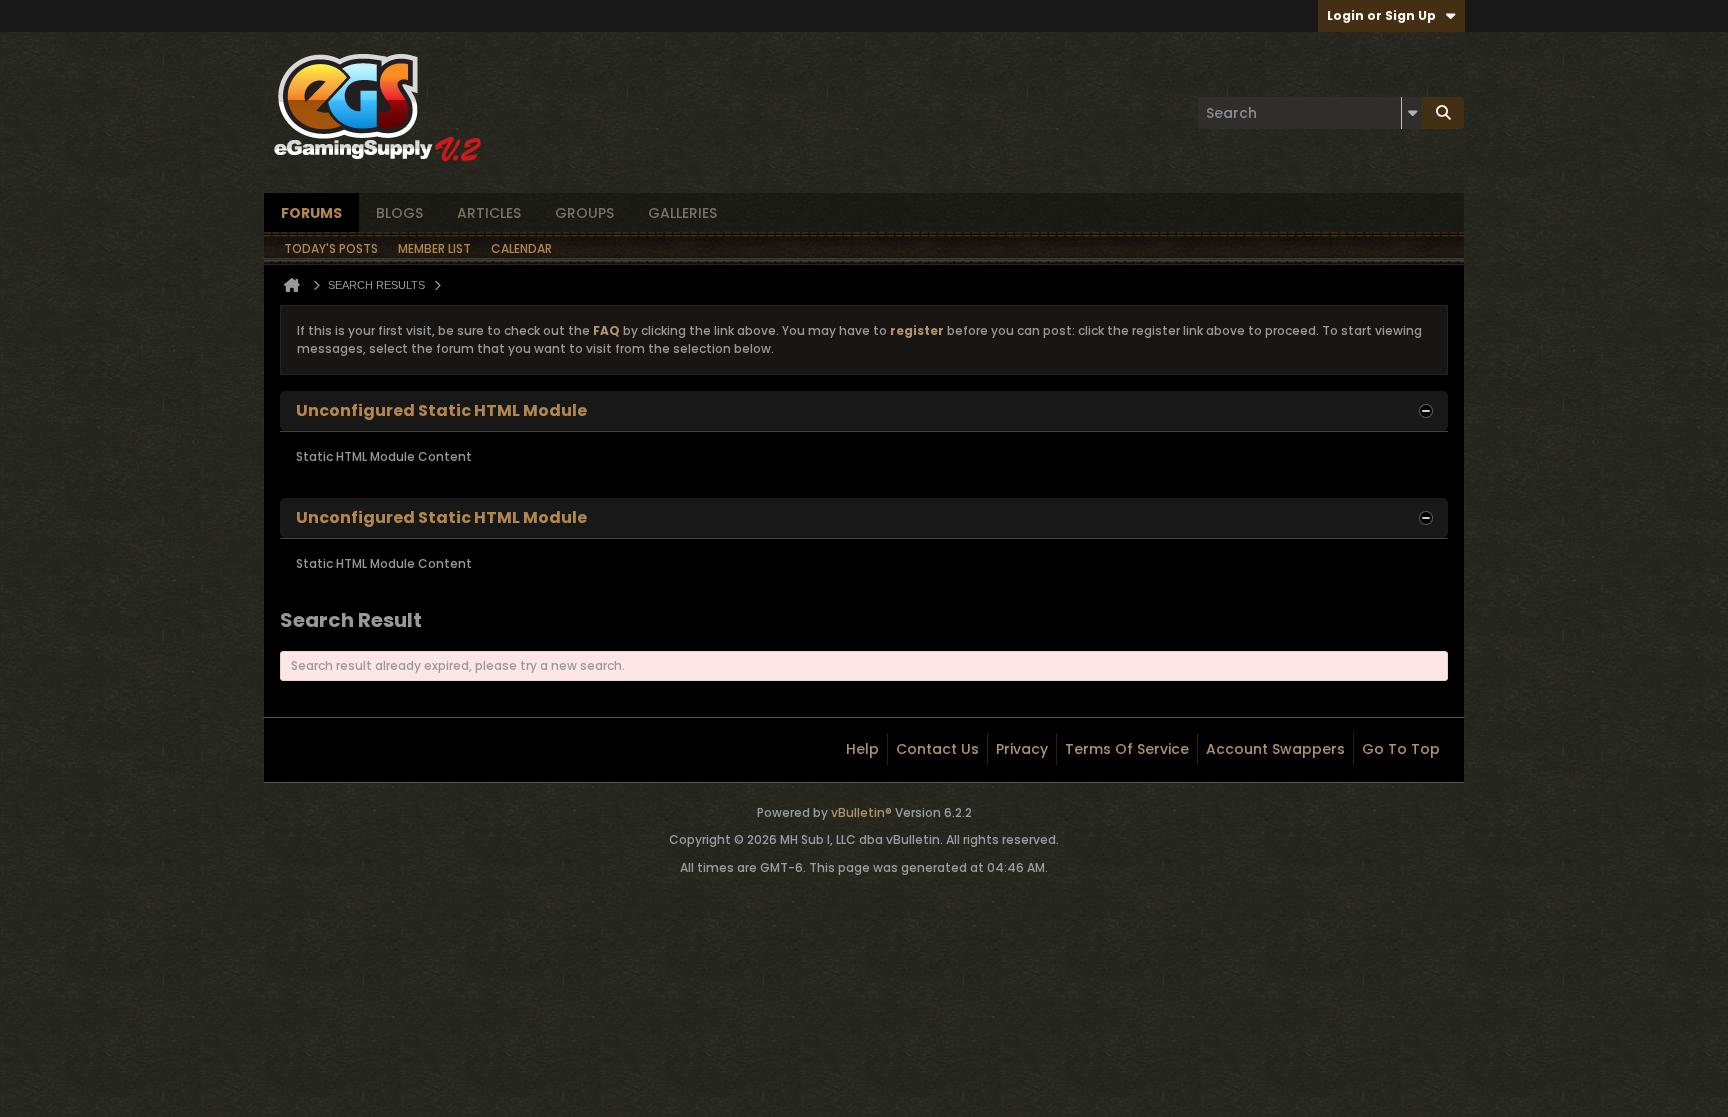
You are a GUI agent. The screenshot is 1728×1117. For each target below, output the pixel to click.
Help (862, 749)
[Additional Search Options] (1412, 113)
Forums (311, 213)
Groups (584, 213)
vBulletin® (861, 812)
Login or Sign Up (1381, 15)
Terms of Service (1127, 749)
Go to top (1401, 749)
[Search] (1443, 113)
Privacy (1022, 749)
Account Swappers (1275, 749)
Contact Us (937, 749)
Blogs (399, 213)
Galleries (682, 213)
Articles (489, 213)
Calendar (521, 248)
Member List (434, 248)
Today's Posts (331, 248)
